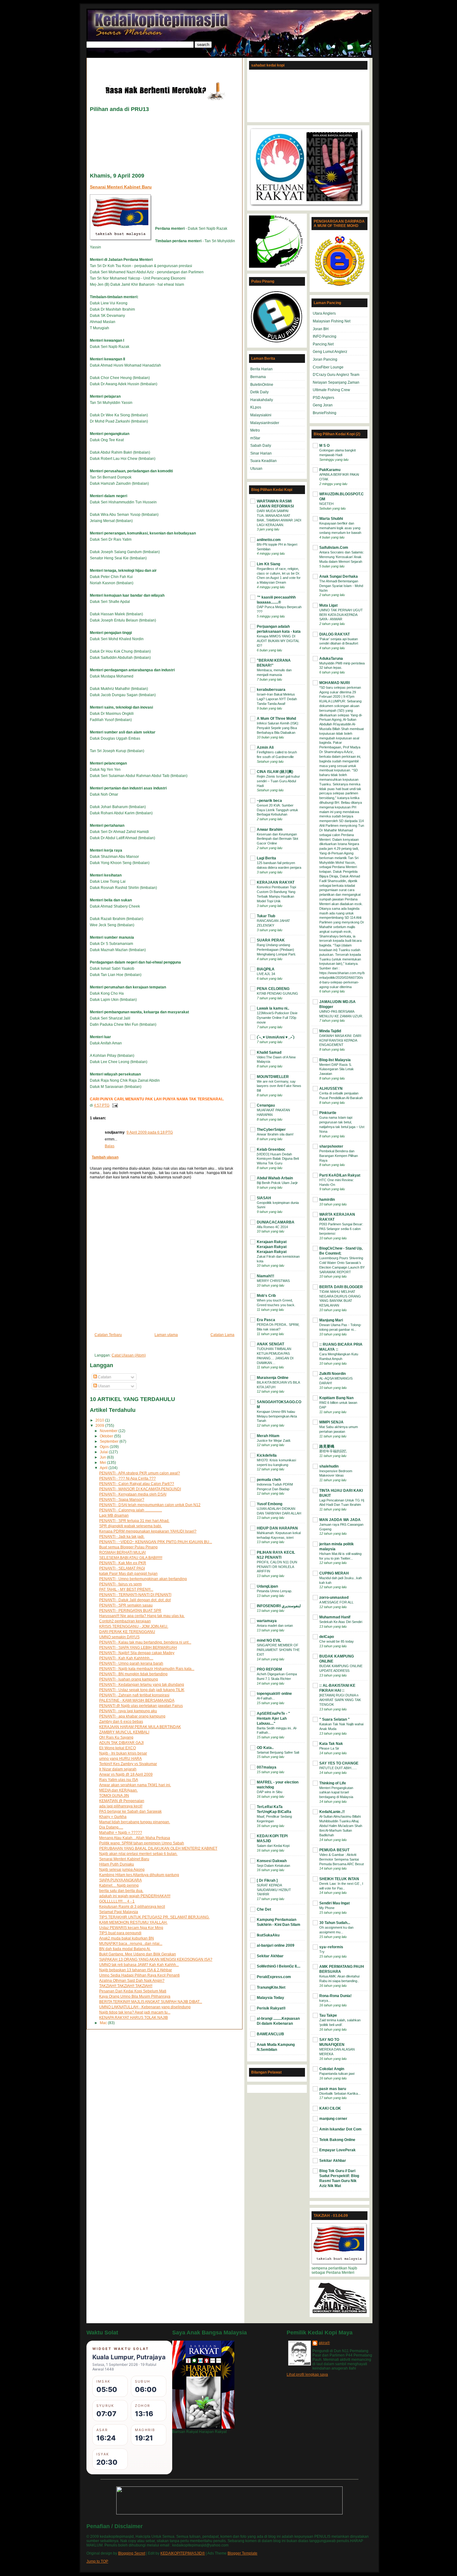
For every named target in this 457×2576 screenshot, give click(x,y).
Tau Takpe (328, 2015)
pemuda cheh (269, 1480)
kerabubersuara (271, 690)
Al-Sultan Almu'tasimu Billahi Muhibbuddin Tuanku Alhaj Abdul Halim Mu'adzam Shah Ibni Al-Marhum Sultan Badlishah (341, 1826)
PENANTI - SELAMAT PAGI (122, 1568)
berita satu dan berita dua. (121, 1891)
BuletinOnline (262, 385)
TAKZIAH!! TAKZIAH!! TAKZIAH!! (126, 1986)
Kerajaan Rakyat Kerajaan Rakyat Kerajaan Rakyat (272, 1247)
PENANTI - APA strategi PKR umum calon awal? (140, 1473)
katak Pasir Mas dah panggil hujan (128, 1574)
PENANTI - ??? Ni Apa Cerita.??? (127, 1478)
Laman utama (166, 1335)
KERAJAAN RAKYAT (276, 882)
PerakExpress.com (274, 1977)
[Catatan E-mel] (114, 1105)
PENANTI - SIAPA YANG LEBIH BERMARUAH (138, 1648)
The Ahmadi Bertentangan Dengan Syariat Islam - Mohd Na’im (341, 586)
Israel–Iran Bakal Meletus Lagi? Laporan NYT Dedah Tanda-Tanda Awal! (277, 699)
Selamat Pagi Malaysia (119, 1912)
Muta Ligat (328, 605)
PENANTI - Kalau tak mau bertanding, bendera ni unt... (145, 1642)
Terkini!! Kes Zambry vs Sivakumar (128, 1764)
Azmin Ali (265, 747)
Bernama (258, 377)
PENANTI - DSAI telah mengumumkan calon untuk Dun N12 (150, 1505)
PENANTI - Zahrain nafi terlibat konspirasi (134, 1695)
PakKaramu (330, 470)
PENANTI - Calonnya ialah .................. (131, 1510)
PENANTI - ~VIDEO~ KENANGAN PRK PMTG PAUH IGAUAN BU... (156, 1542)
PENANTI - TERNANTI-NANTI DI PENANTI (135, 1595)
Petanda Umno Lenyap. (275, 1591)
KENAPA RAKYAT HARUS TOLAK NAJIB (134, 2018)
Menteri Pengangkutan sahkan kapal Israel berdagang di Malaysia (336, 1792)
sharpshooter (331, 1146)
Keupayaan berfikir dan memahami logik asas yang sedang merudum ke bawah (340, 528)
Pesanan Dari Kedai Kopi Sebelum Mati (133, 1991)
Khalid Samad (269, 1052)
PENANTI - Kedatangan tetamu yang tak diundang (142, 1685)
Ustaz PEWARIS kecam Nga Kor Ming (131, 1928)
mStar (255, 438)
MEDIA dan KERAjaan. (118, 1790)
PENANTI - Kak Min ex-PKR (123, 1563)
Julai (104, 1452)
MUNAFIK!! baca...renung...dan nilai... (131, 1944)
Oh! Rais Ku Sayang (116, 1737)
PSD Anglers (323, 398)
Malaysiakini (261, 415)
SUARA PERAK (271, 940)
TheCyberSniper (271, 1130)
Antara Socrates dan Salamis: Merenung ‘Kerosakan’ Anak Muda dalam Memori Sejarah (342, 557)
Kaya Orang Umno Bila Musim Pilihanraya (135, 1996)
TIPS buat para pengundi (120, 1933)
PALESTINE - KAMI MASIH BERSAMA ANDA (137, 1700)
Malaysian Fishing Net (332, 321)
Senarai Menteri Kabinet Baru (121, 187)
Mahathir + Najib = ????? (121, 1833)
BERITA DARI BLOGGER (341, 1287)
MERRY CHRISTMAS (273, 1281)
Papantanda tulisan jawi (337, 2074)
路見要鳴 (327, 1446)
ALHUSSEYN (331, 1089)
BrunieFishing (325, 413)
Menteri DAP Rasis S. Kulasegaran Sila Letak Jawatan (337, 1069)
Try (322, 1952)
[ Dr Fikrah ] (267, 1880)
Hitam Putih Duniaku (117, 1864)
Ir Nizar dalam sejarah (118, 1769)
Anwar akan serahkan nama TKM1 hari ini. (135, 1785)
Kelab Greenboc (271, 1149)
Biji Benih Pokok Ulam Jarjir (277, 1183)
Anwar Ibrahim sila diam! (275, 1134)
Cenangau (266, 1105)
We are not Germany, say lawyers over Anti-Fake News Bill (279, 1086)
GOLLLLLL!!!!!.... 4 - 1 (117, 1901)
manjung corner (333, 2119)
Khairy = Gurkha (113, 1817)
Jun (103, 1457)
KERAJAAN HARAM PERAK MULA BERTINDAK (140, 1727)
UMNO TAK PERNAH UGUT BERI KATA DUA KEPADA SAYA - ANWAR (341, 615)
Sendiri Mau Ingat (335, 1903)
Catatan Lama (222, 1335)
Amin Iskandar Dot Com (340, 2129)
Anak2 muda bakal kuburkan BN (127, 1938)
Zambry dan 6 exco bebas (121, 1722)
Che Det (264, 1909)
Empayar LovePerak (337, 2150)
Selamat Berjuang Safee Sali (278, 1752)
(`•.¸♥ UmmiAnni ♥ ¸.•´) (276, 1037)
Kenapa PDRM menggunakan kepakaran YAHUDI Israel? (148, 1531)
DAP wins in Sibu (270, 1792)
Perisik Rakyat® (271, 2008)
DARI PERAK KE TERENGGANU (127, 1632)
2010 (100, 1420)
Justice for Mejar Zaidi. (274, 1441)
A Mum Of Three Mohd (276, 719)
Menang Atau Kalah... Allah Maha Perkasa (135, 1838)
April (104, 1468)
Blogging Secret (132, 2553)
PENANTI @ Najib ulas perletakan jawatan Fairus (141, 1706)
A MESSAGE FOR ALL (336, 1602)
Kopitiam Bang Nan (336, 1398)
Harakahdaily (262, 400)
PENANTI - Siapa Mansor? (122, 1500)
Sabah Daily (261, 446)
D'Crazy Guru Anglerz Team (336, 375)
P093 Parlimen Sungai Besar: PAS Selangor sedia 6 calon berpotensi (341, 1229)
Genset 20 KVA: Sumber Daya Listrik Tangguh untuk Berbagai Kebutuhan (277, 810)
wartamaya (267, 1621)
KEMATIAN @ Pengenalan (122, 1801)
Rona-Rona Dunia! (335, 1996)
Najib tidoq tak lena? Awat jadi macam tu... (135, 2012)
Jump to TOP (97, 2561)
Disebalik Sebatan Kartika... (340, 2093)
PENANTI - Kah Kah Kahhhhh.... (126, 1658)
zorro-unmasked (334, 1598)
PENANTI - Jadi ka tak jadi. (122, 1537)
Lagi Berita (266, 858)
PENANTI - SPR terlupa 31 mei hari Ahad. (134, 1521)
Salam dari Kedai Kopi (273, 1846)
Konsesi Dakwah (272, 1861)
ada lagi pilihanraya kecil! (121, 1806)
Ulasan (104, 1386)
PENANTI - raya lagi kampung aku (128, 1711)
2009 (100, 1426)
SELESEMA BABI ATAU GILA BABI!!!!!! (131, 1558)
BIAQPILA (266, 969)
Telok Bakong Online (337, 2140)
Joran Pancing (325, 359)
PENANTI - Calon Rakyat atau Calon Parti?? (137, 1484)
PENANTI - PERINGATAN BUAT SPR (130, 1611)
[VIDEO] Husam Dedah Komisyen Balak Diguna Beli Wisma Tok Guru (278, 1159)
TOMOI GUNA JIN (114, 1796)
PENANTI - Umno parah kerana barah (131, 1663)
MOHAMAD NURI (335, 683)
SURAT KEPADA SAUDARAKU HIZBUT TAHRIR (274, 1890)
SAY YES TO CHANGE (339, 1763)
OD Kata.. (265, 1748)
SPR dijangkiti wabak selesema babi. (131, 1526)
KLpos (256, 407)
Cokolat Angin (332, 2069)
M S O (324, 446)
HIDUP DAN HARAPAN (277, 1528)
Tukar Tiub (266, 916)
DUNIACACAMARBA (276, 1222)
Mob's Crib (266, 1296)
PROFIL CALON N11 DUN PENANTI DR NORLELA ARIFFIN (277, 1567)
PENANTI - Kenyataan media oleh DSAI (133, 1494)
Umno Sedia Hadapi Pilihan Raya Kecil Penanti (139, 1975)
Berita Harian (261, 369)
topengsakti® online (274, 1694)
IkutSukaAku (268, 1935)
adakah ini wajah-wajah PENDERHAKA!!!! (135, 1896)
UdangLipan (267, 1586)
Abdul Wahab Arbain (275, 1178)
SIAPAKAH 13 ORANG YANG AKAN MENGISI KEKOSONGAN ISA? (156, 1959)
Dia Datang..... (111, 1827)
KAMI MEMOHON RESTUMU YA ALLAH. (133, 1922)
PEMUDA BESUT (334, 1850)
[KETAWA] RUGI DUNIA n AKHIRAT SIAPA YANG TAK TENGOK (340, 1700)
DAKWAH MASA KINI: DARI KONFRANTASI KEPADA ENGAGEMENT (340, 1040)
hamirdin (327, 1200)
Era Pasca (266, 1320)
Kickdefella (267, 1455)
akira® (324, 2343)
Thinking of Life (333, 1783)
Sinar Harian (261, 453)
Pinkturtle (328, 1113)
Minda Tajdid (330, 1031)
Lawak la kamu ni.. (273, 1008)
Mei (103, 1463)
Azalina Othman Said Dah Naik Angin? (132, 1981)
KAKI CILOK (330, 2108)
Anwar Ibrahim (270, 830)
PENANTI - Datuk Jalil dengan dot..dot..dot (135, 1600)
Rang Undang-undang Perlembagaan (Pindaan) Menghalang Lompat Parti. (276, 950)
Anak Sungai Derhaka (339, 576)
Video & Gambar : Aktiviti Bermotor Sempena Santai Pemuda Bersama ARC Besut (342, 1859)
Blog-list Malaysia (335, 1060)
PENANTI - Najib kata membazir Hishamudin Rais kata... (147, 1669)
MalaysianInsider (265, 423)
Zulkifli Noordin (332, 1374)
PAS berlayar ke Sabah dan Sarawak (130, 1811)
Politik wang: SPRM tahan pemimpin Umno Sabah (142, 1843)
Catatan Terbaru (108, 1335)
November (109, 1431)
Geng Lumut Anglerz (330, 352)
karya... (325, 2000)
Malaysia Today (270, 1998)
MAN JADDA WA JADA (340, 1520)
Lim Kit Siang (268, 564)
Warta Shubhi (331, 519)
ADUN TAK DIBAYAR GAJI (121, 1743)
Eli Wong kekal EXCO (118, 1748)
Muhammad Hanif (335, 1617)
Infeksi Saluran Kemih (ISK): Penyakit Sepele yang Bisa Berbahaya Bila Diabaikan (278, 728)
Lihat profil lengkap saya (307, 2375)
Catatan (104, 1377)
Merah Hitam (268, 1436)
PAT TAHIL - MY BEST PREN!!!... (126, 1589)
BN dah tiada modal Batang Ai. (125, 1949)
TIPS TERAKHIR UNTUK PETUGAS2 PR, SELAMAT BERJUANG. (154, 1917)
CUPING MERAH (334, 1573)
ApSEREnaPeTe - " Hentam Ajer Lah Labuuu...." (273, 1718)
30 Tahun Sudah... (335, 1923)
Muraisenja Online (273, 1378)
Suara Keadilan (263, 461)
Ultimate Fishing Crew (331, 390)
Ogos (105, 1447)
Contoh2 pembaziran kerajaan (125, 1621)
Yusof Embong (270, 1504)
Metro (255, 430)
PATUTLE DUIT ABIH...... (338, 1768)
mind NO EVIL (269, 1640)
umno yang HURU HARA (120, 1759)
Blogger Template (242, 2553)
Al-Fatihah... (266, 1698)
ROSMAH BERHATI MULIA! (122, 1552)
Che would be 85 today (337, 1641)
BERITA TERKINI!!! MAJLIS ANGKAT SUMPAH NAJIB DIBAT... (151, 2002)
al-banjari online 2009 (276, 1945)
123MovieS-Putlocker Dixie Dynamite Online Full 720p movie (277, 1018)
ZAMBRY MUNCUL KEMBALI (124, 1732)
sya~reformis (331, 1947)
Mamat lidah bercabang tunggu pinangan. (135, 1822)
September (110, 1441)
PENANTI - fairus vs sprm (120, 1584)
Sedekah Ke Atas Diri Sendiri (341, 1622)
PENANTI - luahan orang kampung (129, 1679)
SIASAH (264, 1198)
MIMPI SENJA (331, 1422)
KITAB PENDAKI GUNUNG (277, 993)
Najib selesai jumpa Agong (122, 1870)
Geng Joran (323, 405)
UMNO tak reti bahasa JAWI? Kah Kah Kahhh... (139, 1965)
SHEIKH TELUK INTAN (339, 1879)
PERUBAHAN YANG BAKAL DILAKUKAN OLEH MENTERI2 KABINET (158, 1848)
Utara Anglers (324, 313)
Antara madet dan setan (275, 1626)
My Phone (327, 1908)
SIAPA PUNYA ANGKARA (120, 1880)
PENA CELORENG (273, 989)
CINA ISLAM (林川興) (275, 772)
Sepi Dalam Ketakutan (273, 1866)
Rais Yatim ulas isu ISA (119, 1780)
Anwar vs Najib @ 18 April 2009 (126, 1774)
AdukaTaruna (331, 659)
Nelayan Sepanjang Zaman (336, 382)
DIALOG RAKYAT (335, 634)
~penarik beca (269, 801)
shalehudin (329, 1466)
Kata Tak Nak (331, 1744)
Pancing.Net (323, 344)
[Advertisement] (163, 67)
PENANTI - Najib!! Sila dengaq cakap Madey (137, 1653)
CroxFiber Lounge (328, 367)
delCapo (327, 1637)
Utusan (256, 469)
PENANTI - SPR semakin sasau (126, 1605)
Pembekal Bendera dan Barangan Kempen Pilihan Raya (339, 1156)
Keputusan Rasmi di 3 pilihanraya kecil (132, 1907)
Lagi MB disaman (114, 1515)
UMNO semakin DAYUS (119, 1637)
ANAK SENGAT (270, 1344)
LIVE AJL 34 (266, 974)
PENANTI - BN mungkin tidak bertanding (133, 1674)
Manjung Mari (331, 1320)
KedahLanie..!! (332, 1812)
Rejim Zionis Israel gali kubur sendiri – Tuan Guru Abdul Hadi (278, 781)
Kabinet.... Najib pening (119, 1885)
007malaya (267, 1767)
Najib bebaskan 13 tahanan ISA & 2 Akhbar (136, 1970)
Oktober (107, 1436)
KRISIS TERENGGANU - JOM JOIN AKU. (134, 1626)
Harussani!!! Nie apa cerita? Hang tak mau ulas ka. (142, 1616)
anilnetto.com (269, 540)
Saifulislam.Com (334, 548)
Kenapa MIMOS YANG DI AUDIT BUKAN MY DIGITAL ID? (278, 641)
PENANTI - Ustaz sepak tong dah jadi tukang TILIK (142, 1690)
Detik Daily (259, 392)
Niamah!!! (265, 1276)
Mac (104, 2023)
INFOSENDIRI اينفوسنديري (279, 1606)
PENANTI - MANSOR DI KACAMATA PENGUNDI (140, 1489)
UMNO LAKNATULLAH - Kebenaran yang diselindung (145, 2007)
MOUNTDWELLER (273, 1077)
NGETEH (326, 504)
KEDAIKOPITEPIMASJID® (183, 2553)
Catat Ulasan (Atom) (129, 1355)
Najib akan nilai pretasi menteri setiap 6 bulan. (138, 1854)
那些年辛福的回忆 (333, 1451)
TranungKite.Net (271, 1987)
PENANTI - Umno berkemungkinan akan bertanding (143, 1579)
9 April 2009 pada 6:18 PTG (150, 1132)
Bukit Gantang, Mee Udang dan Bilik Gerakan (138, 1954)
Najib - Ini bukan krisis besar (123, 1753)
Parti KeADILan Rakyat (340, 1175)
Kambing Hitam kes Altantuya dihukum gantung (139, 1875)
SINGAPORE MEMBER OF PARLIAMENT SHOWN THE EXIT (278, 1650)
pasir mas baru (333, 2089)
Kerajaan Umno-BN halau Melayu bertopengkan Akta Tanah (277, 1416)
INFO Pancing (325, 336)
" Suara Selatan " (335, 1719)
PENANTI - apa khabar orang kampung (132, 1716)
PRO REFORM (269, 1669)
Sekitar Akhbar (270, 1956)
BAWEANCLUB (270, 2034)
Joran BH (321, 329)
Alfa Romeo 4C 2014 (272, 1227)
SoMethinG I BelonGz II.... (279, 1966)
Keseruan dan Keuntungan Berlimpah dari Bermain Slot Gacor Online (277, 839)
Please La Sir (329, 1748)
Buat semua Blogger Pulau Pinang (128, 1547)
